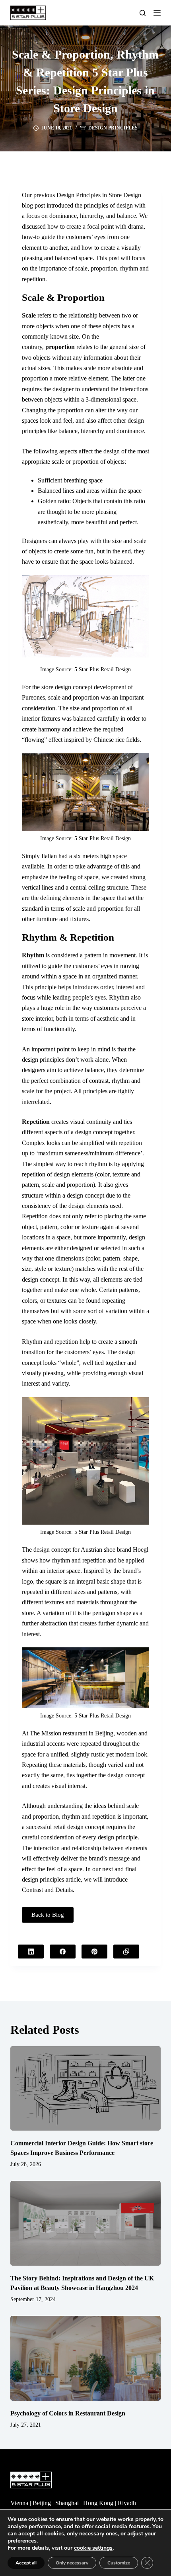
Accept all (26, 2563)
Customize (119, 2563)
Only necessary (72, 2563)
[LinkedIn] (31, 1952)
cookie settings (93, 2548)
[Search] (143, 13)
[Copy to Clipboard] (126, 1952)
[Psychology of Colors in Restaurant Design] (85, 2358)
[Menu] (157, 13)
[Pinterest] (94, 1952)
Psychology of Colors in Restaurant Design (68, 2413)
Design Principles (113, 128)
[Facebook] (63, 1952)
